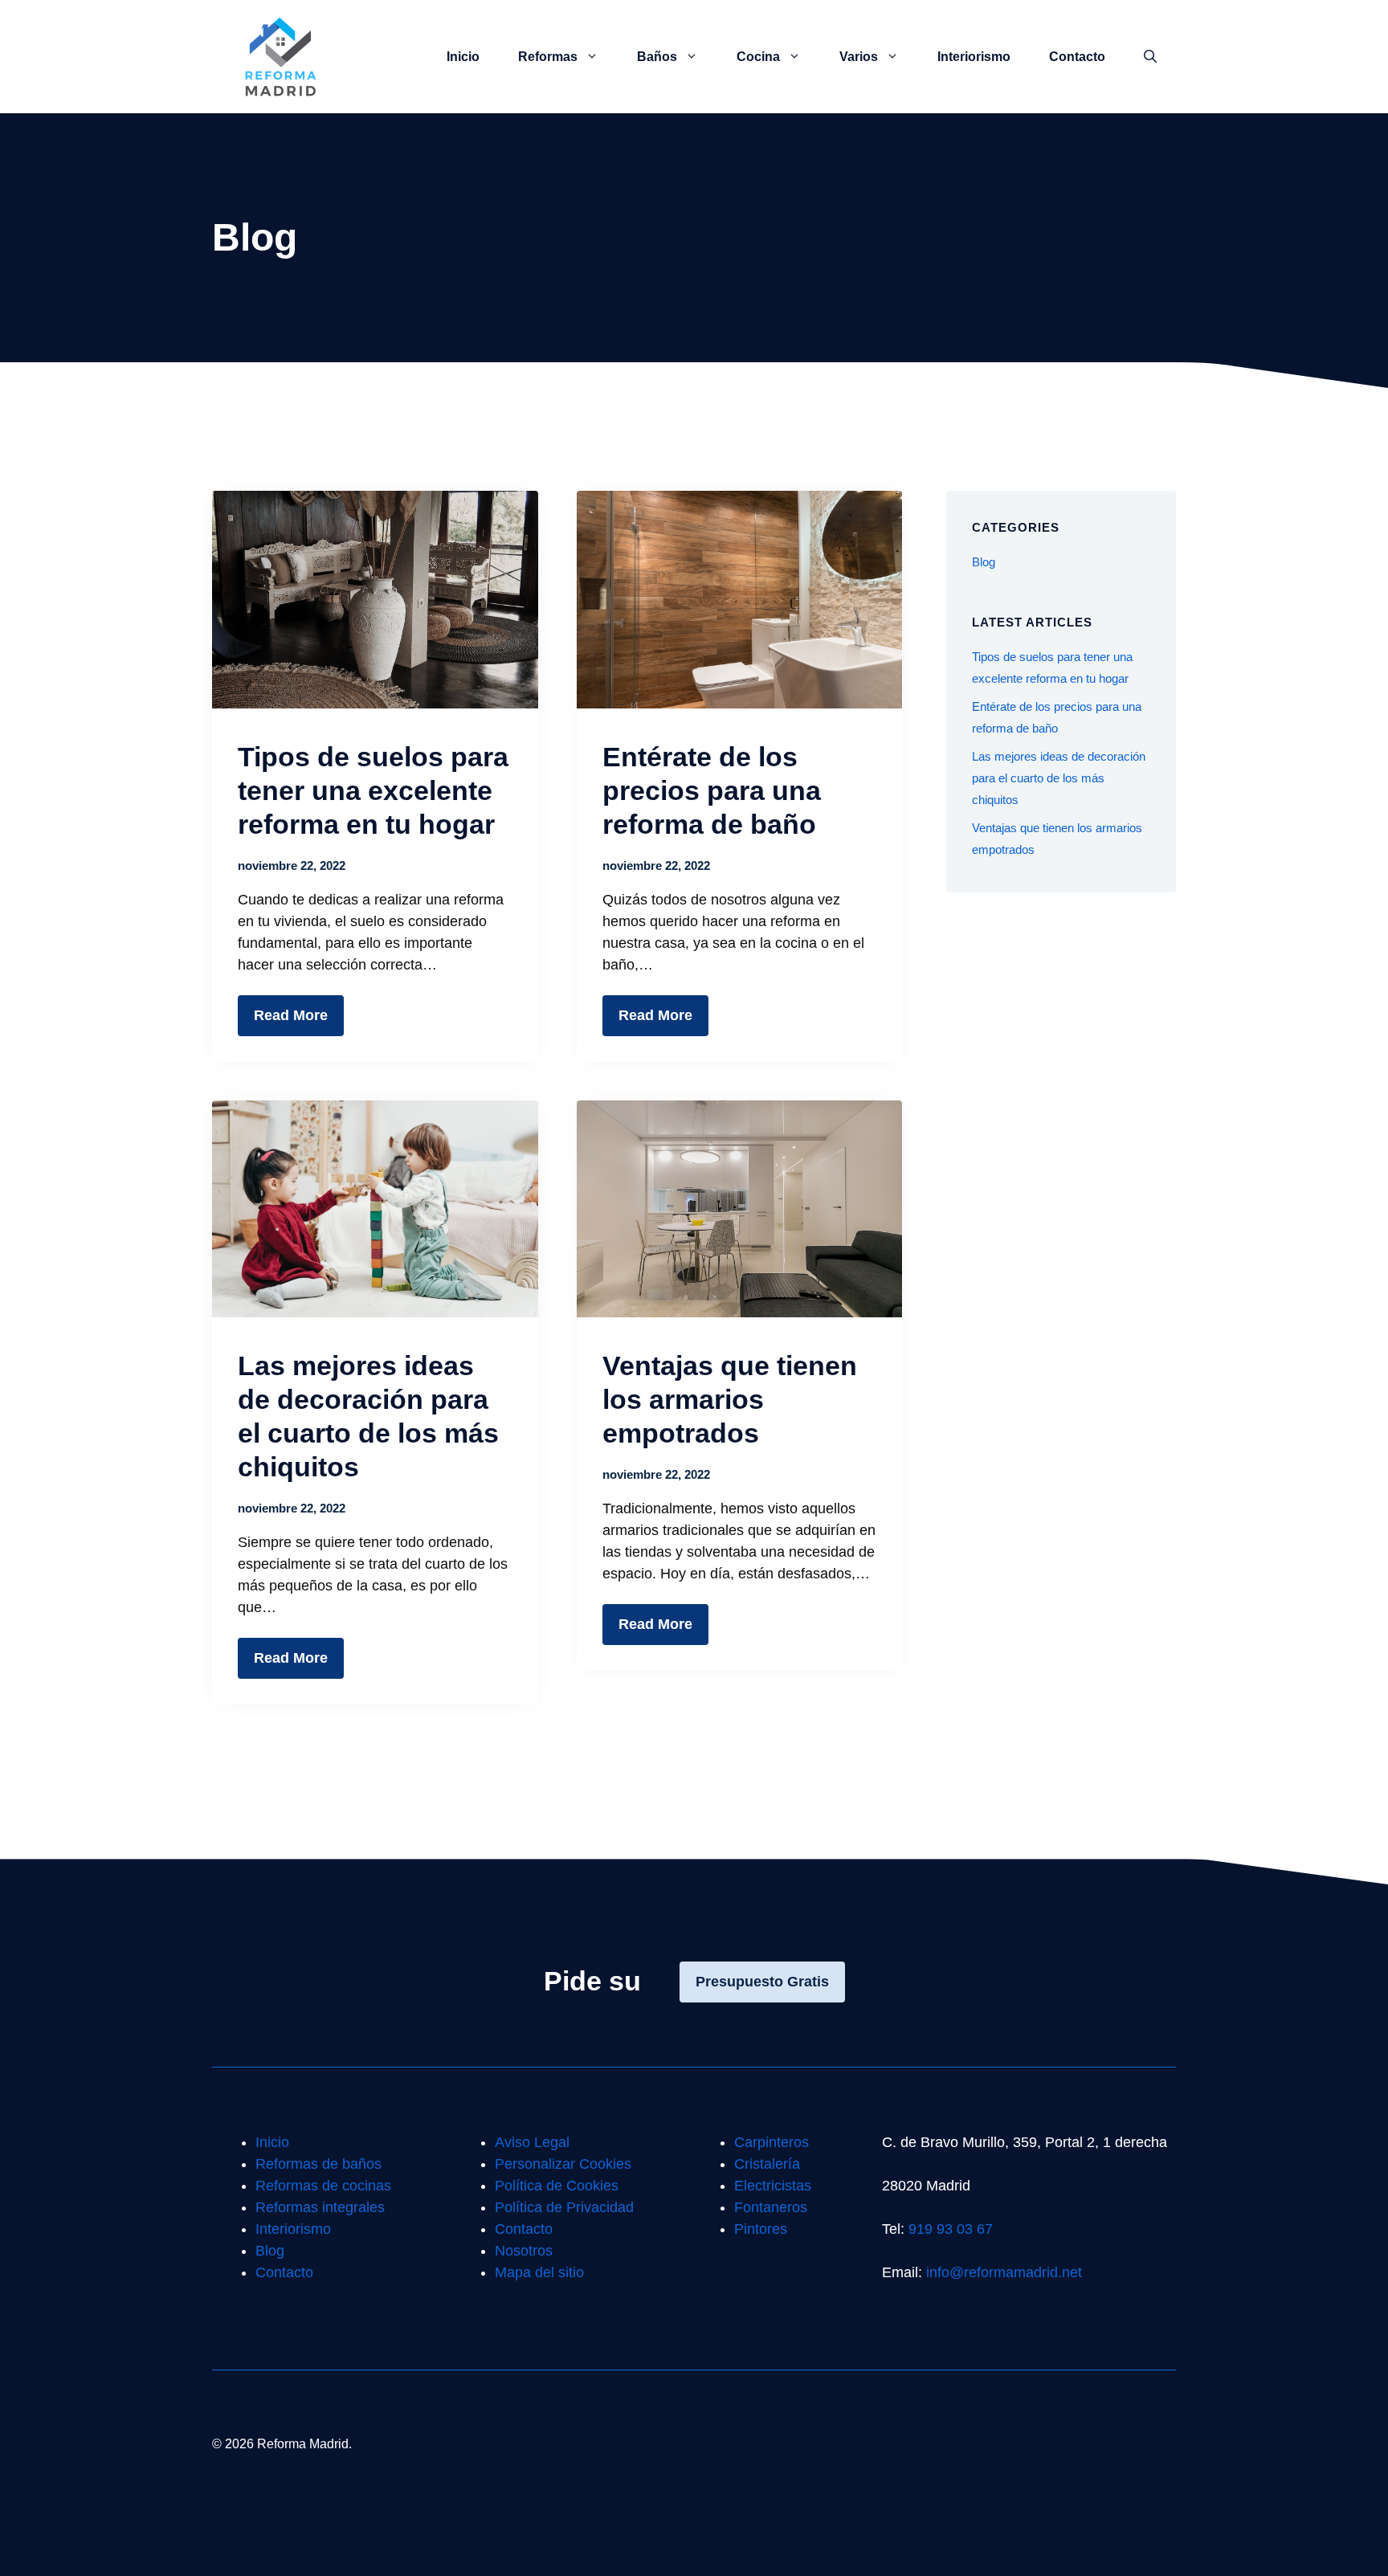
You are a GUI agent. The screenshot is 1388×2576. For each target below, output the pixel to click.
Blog (984, 562)
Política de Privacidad (564, 2207)
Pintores (761, 2229)
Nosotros (524, 2251)
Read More (291, 1015)
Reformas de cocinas (323, 2186)
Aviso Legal (532, 2142)
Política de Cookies (557, 2186)
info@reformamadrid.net (1004, 2272)
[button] (1150, 57)
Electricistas (773, 2186)
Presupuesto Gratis (762, 1982)
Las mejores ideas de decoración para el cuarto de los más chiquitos (1059, 778)
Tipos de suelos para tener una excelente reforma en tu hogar (373, 790)
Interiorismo (974, 57)
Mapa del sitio (539, 2272)
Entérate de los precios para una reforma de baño (712, 790)
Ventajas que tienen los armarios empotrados (730, 1399)
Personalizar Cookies (563, 2164)
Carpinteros (772, 2142)
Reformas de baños (318, 2164)
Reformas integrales (320, 2207)
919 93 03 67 (951, 2229)
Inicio (463, 57)
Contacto (1077, 57)
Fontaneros (771, 2207)
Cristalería (767, 2164)
